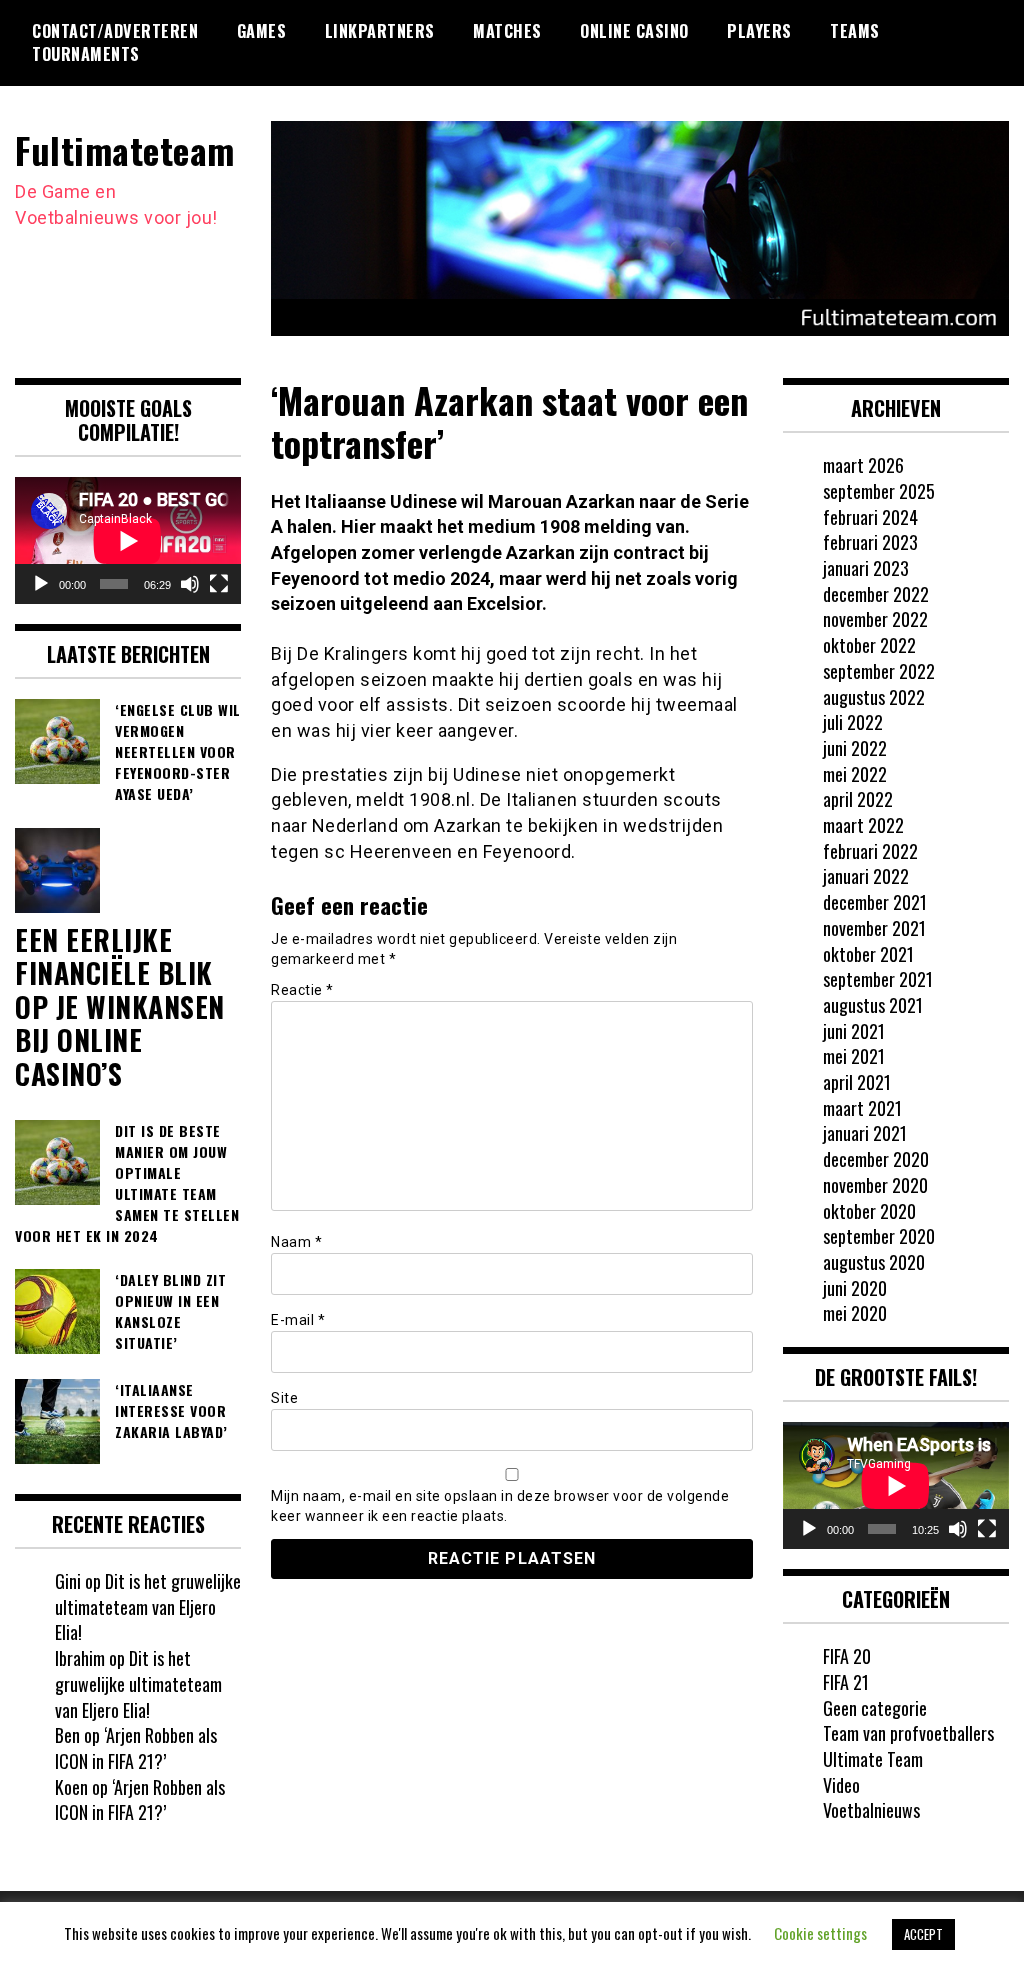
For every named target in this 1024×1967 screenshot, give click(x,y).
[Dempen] (190, 584)
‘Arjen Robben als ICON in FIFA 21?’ (136, 1748)
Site (284, 1398)
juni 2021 (854, 1031)
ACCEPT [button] (923, 1934)
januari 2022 (866, 876)
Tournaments (86, 54)
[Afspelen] (41, 584)
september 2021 (878, 979)
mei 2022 (855, 774)
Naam (296, 1242)
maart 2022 (863, 825)
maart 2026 (863, 465)
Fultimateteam (125, 149)
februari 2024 (870, 517)
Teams (855, 31)
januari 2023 (866, 568)
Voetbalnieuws (871, 1810)
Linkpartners (380, 31)
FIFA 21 (846, 1682)
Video (841, 1785)
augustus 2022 (874, 697)
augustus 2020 (874, 1262)
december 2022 (876, 594)
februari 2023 (870, 542)
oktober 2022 (869, 645)
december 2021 (875, 902)
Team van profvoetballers (908, 1733)
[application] (128, 540)
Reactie (302, 990)
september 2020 (879, 1236)
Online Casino (634, 31)
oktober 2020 (869, 1211)
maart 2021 (862, 1108)
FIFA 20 (847, 1656)
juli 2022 (853, 722)
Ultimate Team (873, 1759)
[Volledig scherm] (219, 584)
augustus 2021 (873, 1005)
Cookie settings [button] (820, 1933)
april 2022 (858, 799)
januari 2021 (865, 1133)
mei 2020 (855, 1313)
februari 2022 (870, 851)
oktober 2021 (868, 954)
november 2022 (875, 619)
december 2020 (876, 1159)
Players (759, 31)
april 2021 (857, 1082)
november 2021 (874, 928)
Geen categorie (875, 1708)
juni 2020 (855, 1288)
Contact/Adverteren (115, 31)
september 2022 (879, 671)
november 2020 (875, 1185)
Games (262, 31)
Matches (507, 31)
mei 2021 (854, 1056)
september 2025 (879, 491)
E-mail (298, 1320)
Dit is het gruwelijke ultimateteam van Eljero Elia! (148, 1606)
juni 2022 (855, 748)
